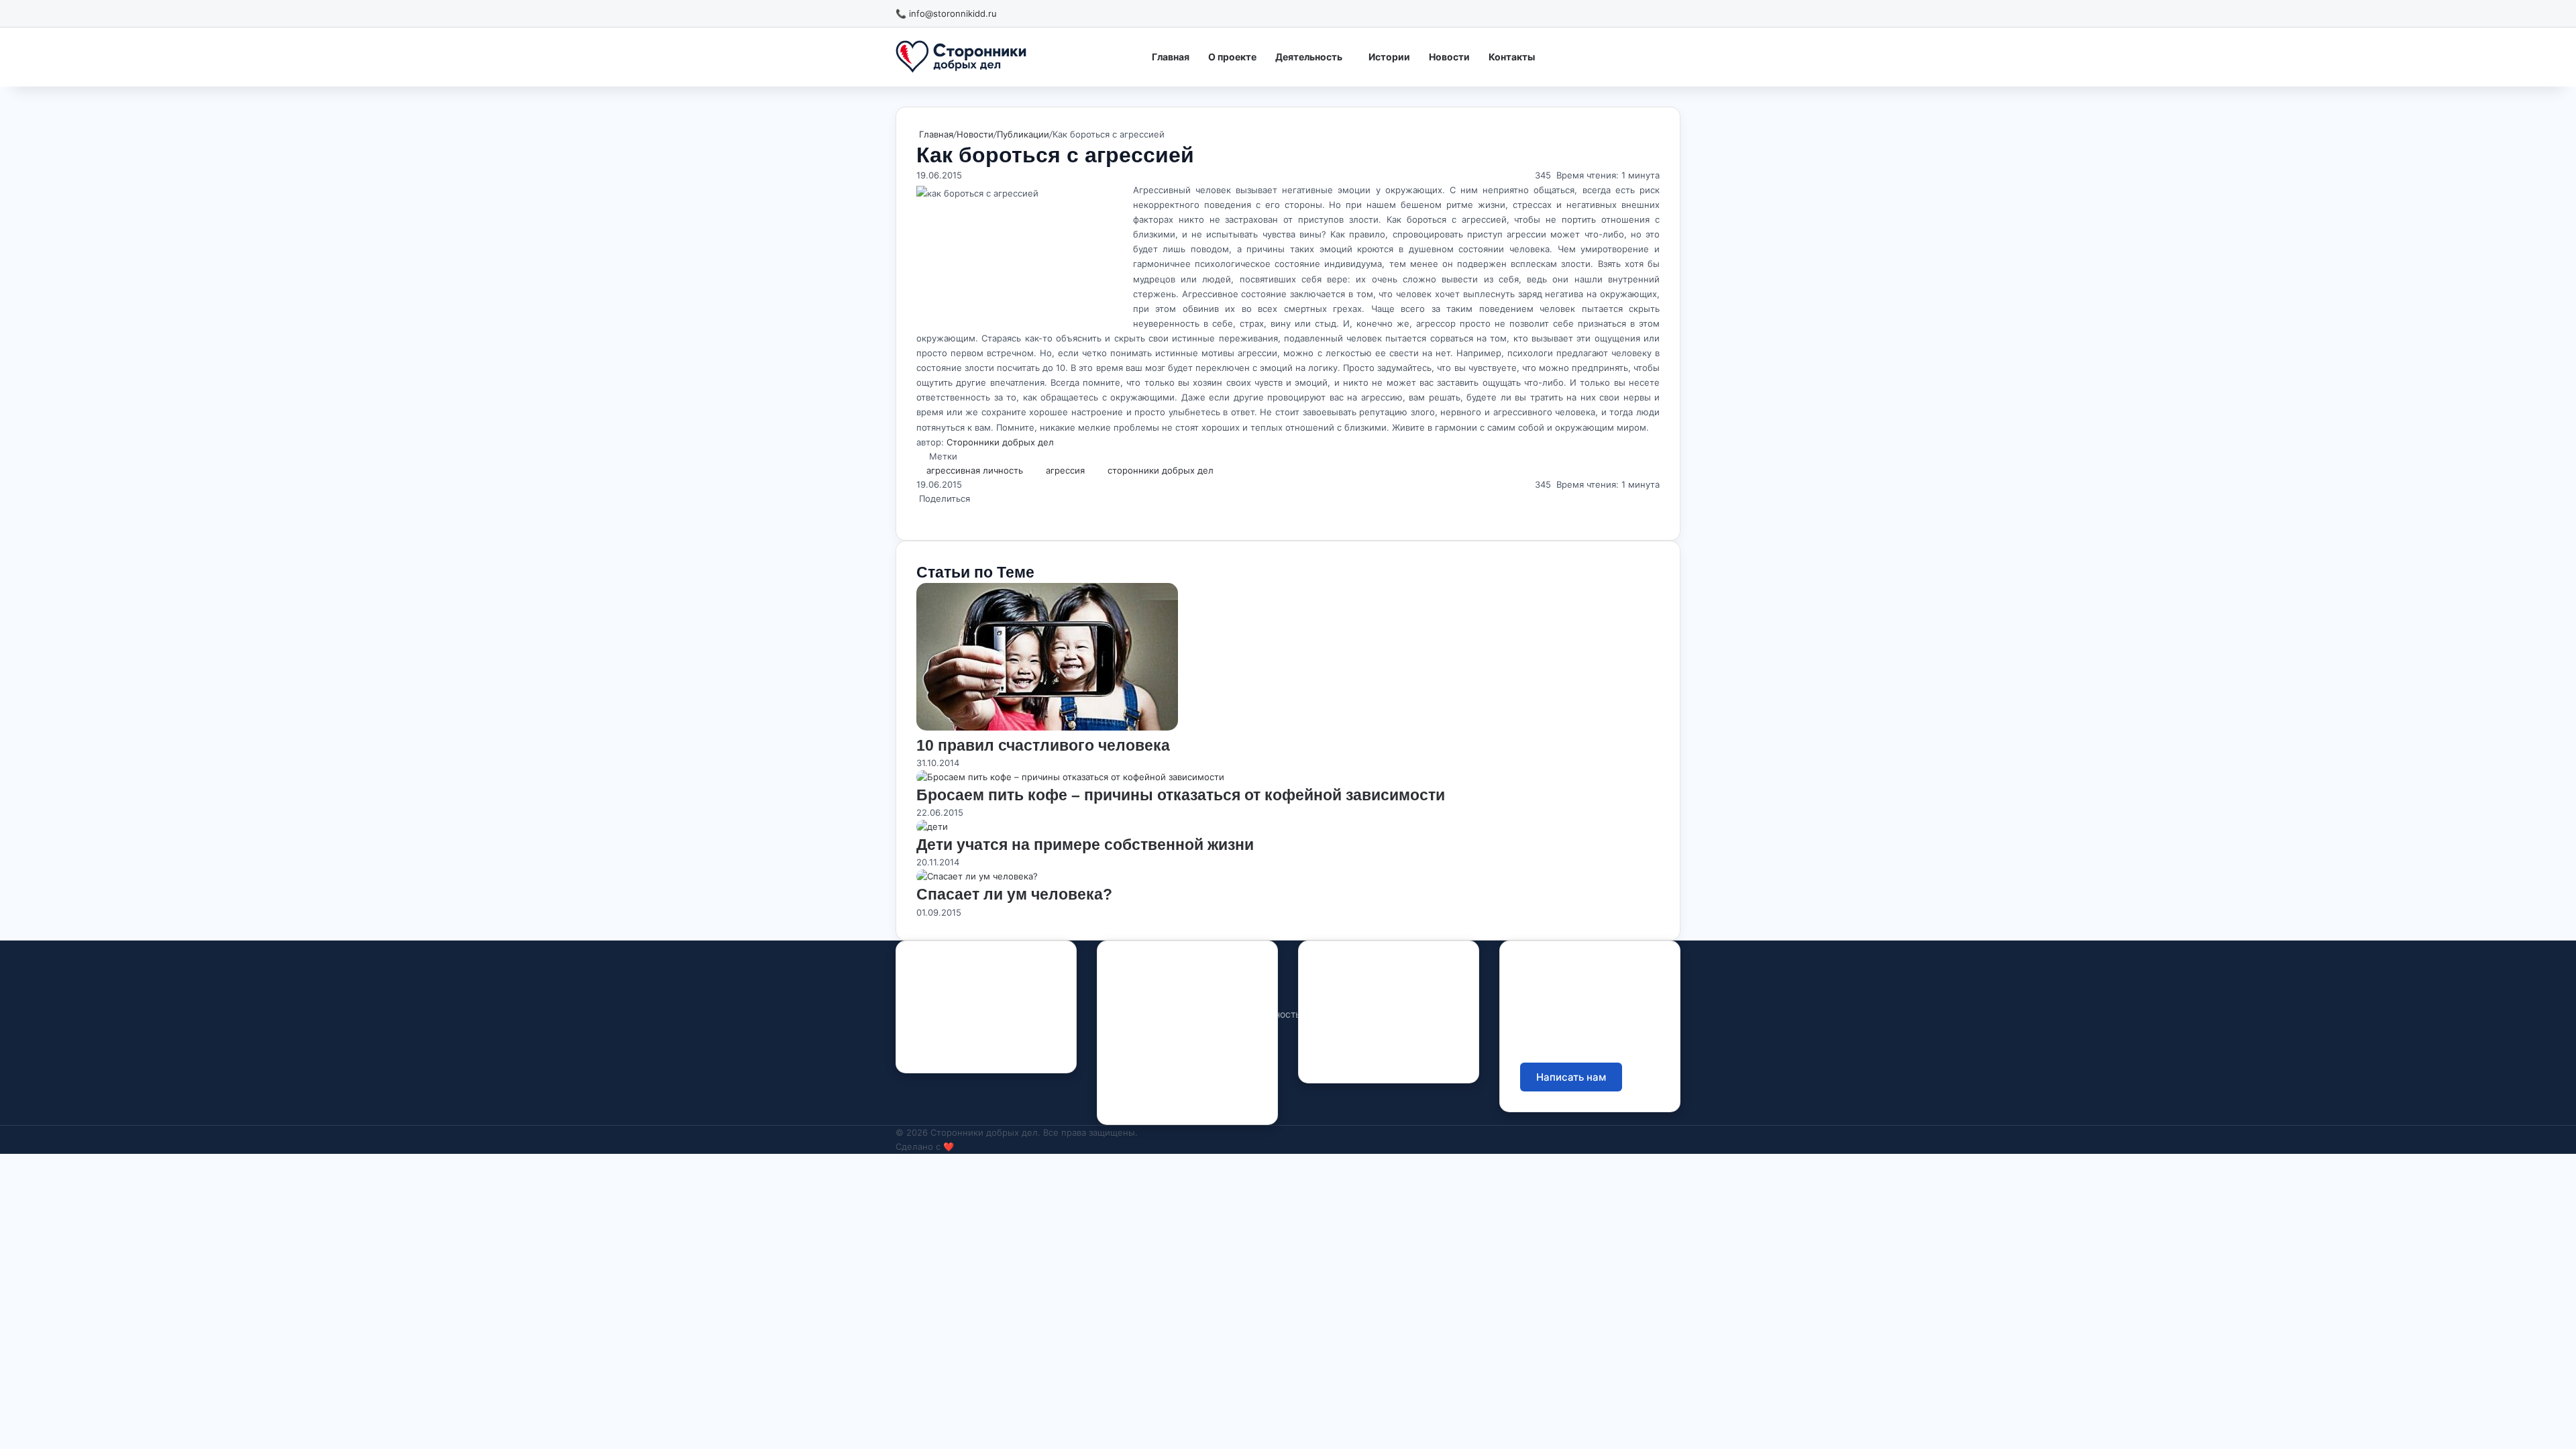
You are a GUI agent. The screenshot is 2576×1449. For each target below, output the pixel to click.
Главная (1171, 57)
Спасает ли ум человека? (1014, 894)
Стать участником (1601, 56)
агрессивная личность (975, 470)
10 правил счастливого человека (1043, 745)
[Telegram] (987, 1046)
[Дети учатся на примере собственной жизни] (932, 826)
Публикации (1023, 134)
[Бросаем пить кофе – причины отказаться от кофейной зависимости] (1070, 777)
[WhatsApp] (928, 513)
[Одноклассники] (926, 513)
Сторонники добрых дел (1000, 442)
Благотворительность (1251, 1014)
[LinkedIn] (920, 513)
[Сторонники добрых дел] (961, 57)
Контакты (1512, 57)
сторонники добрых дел (1161, 470)
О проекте (1232, 57)
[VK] (940, 1046)
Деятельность (1309, 57)
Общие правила (1355, 1014)
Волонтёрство (1234, 993)
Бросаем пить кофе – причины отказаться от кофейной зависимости (1181, 795)
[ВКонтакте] (923, 513)
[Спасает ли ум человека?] (977, 876)
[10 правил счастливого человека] (1047, 727)
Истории (1389, 57)
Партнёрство (1232, 1070)
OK (964, 1046)
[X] (918, 513)
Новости (1449, 57)
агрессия (1065, 470)
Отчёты (1336, 993)
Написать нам (1571, 1077)
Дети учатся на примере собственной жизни (1085, 845)
